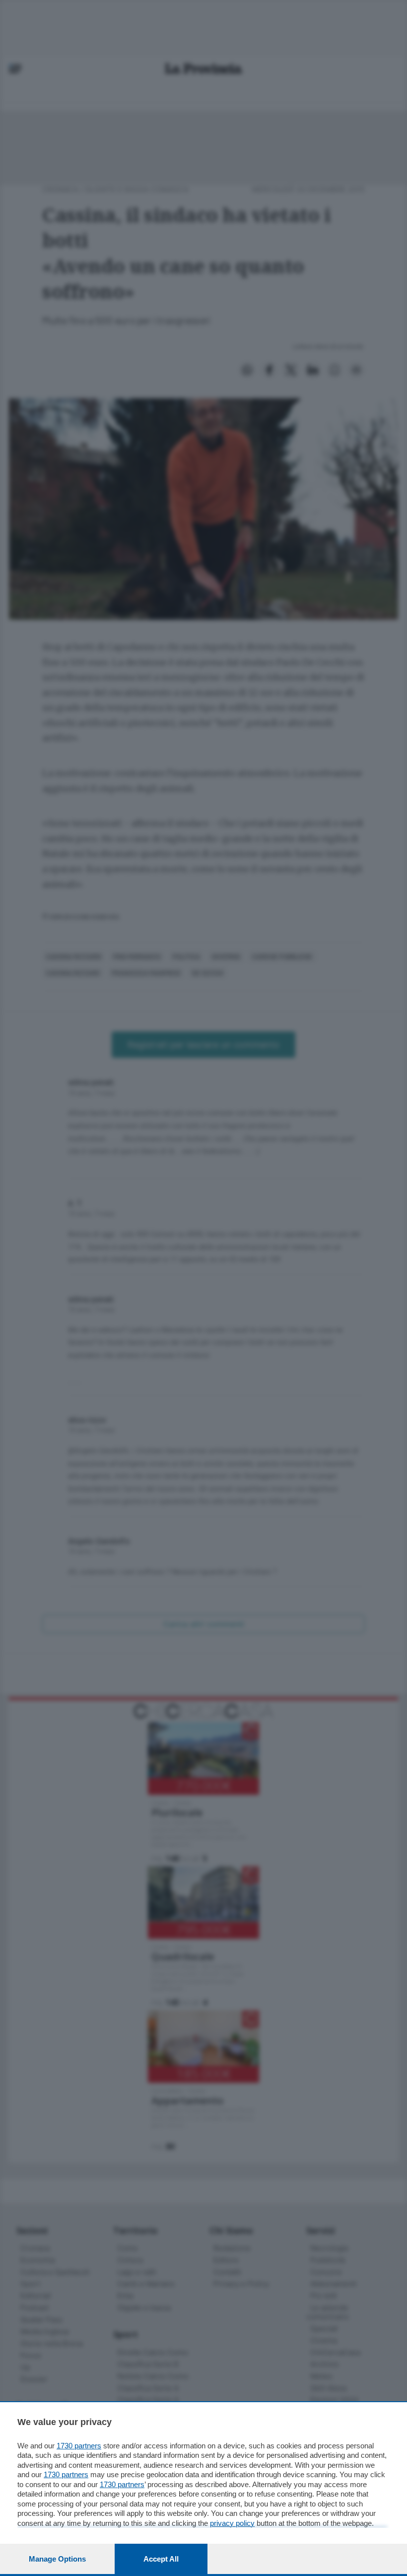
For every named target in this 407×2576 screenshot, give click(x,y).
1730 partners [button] (79, 2446)
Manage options (57, 2559)
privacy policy (232, 2523)
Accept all (161, 2559)
